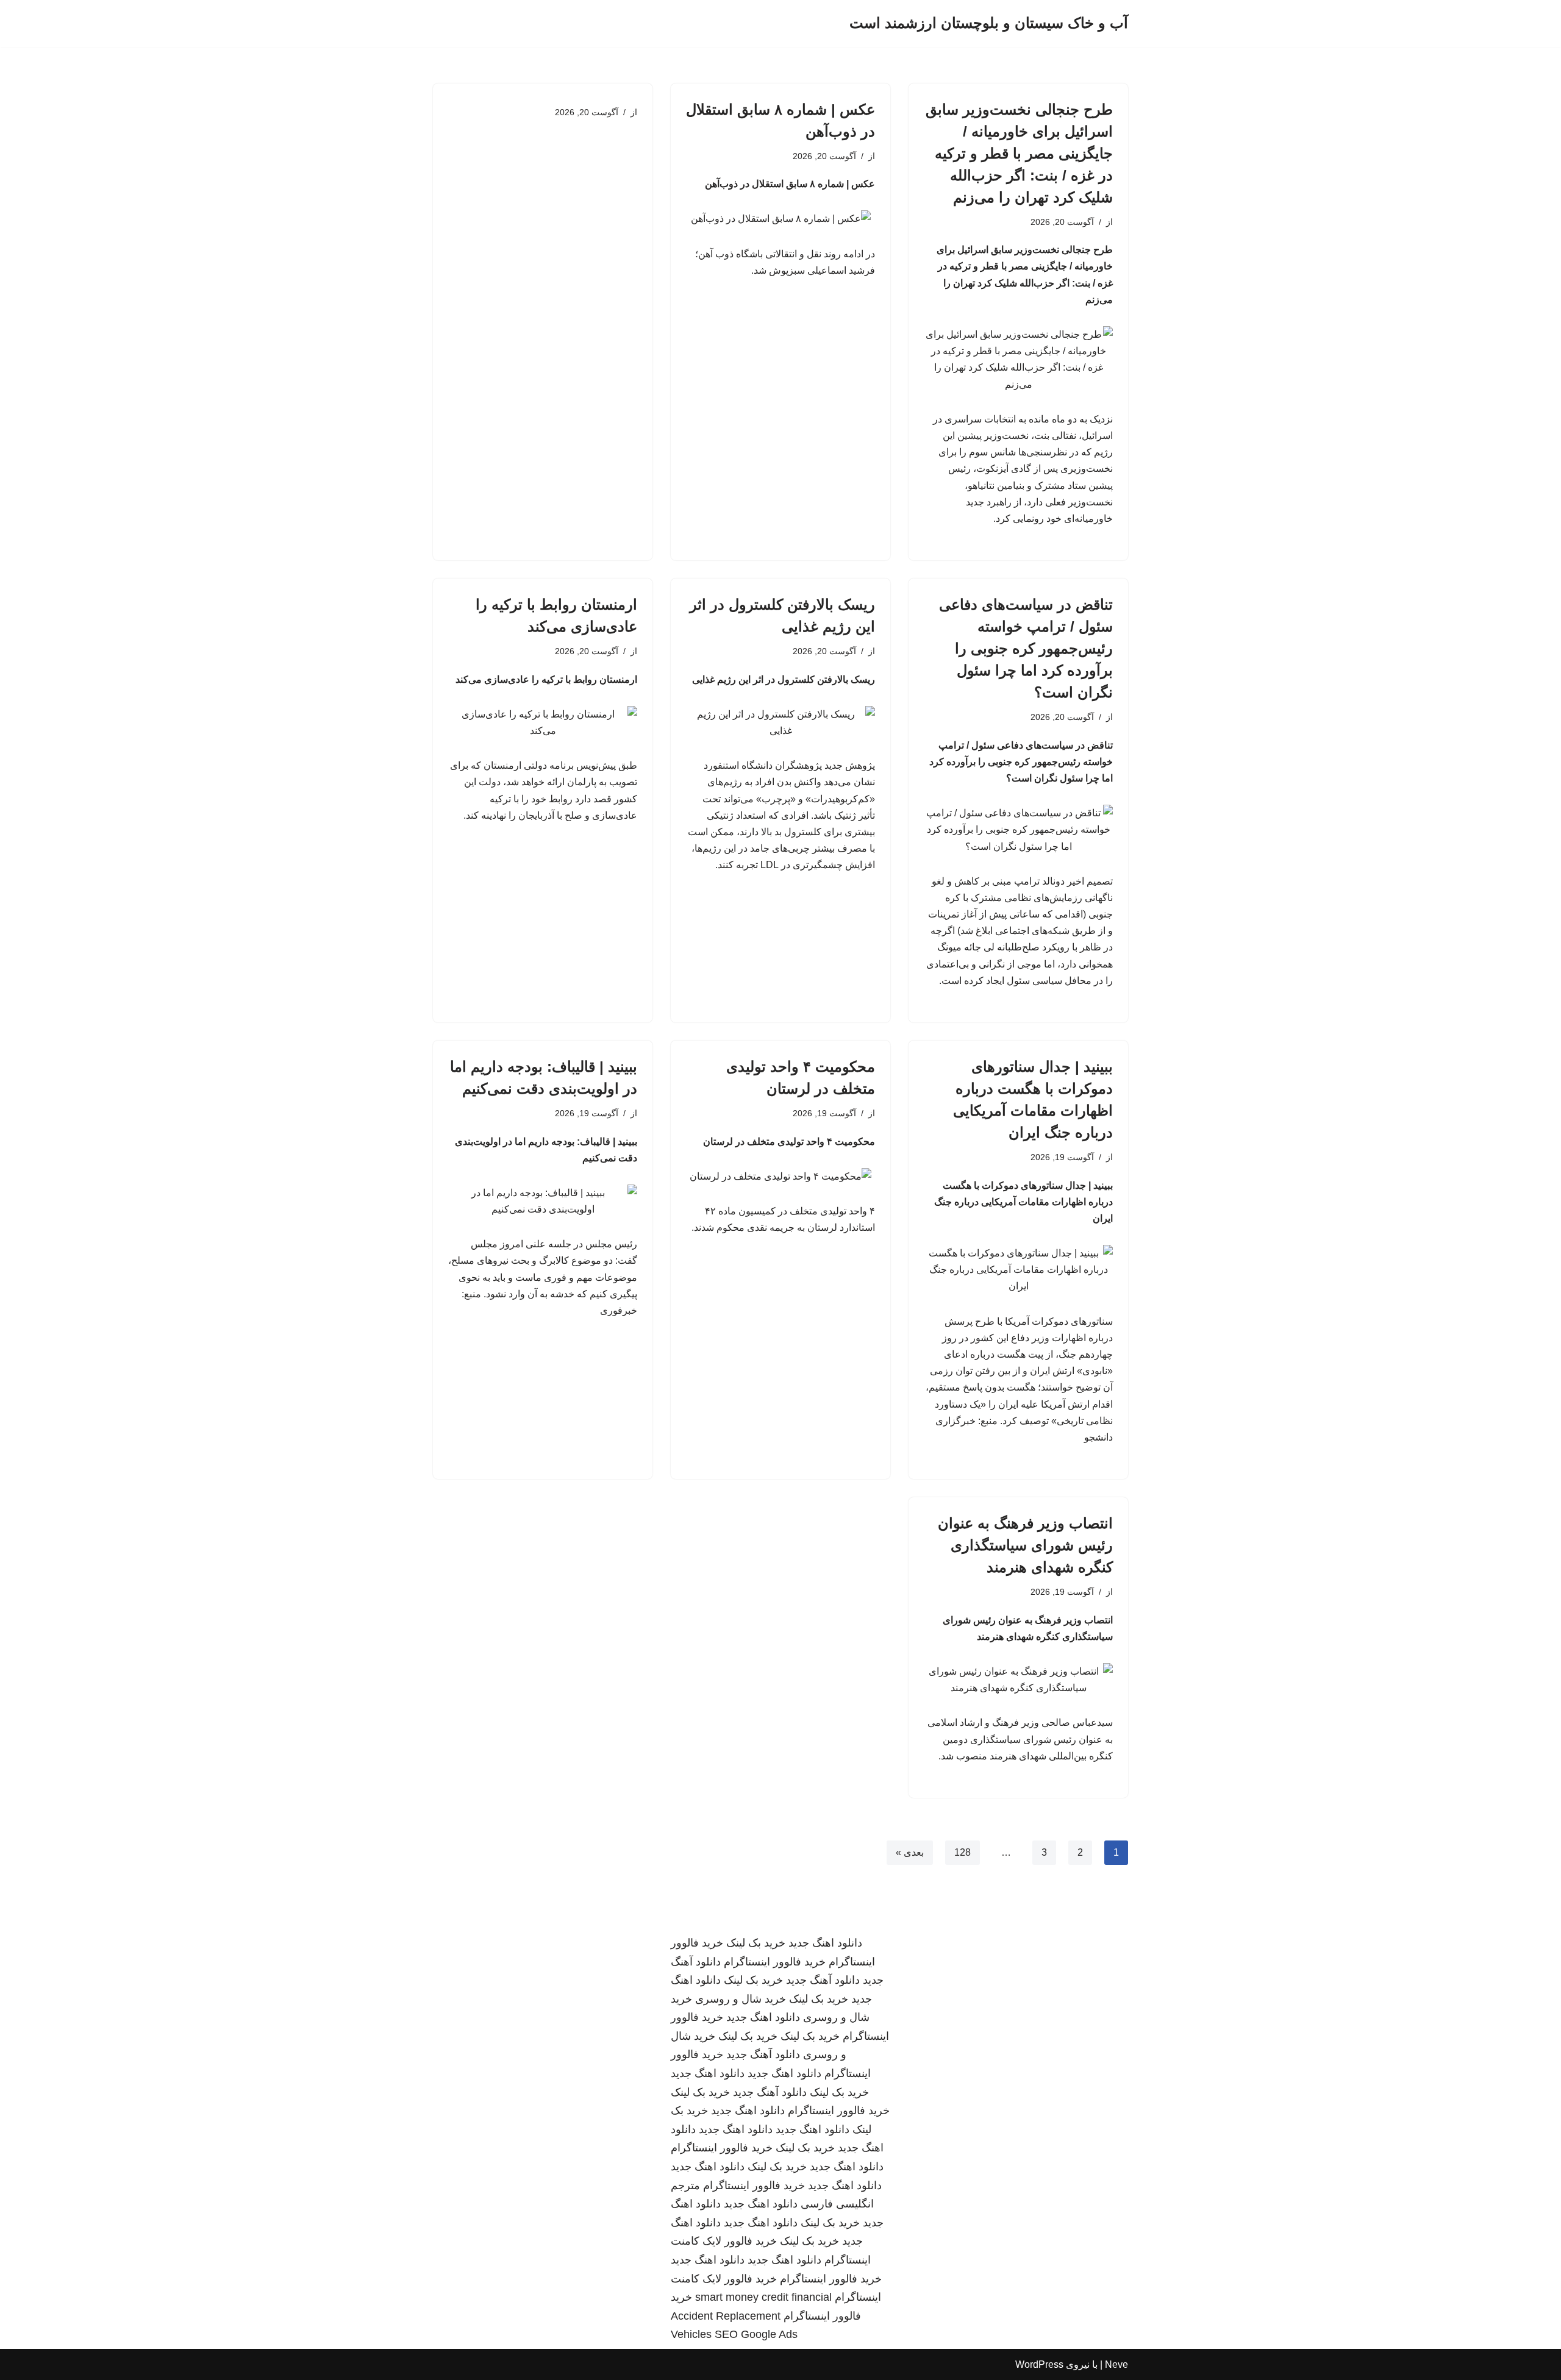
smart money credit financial (763, 2297)
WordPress (1039, 2364)
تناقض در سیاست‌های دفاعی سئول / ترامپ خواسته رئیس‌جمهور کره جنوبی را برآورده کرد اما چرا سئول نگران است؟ (1026, 648)
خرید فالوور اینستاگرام (775, 1962)
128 (963, 1852)
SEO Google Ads (756, 2334)
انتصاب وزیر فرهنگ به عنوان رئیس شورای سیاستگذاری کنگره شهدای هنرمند (1025, 1545)
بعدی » (910, 1852)
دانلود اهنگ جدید (825, 1943)
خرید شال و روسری (741, 1999)
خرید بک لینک (756, 1943)
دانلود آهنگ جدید (823, 1980)
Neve (1116, 2364)
